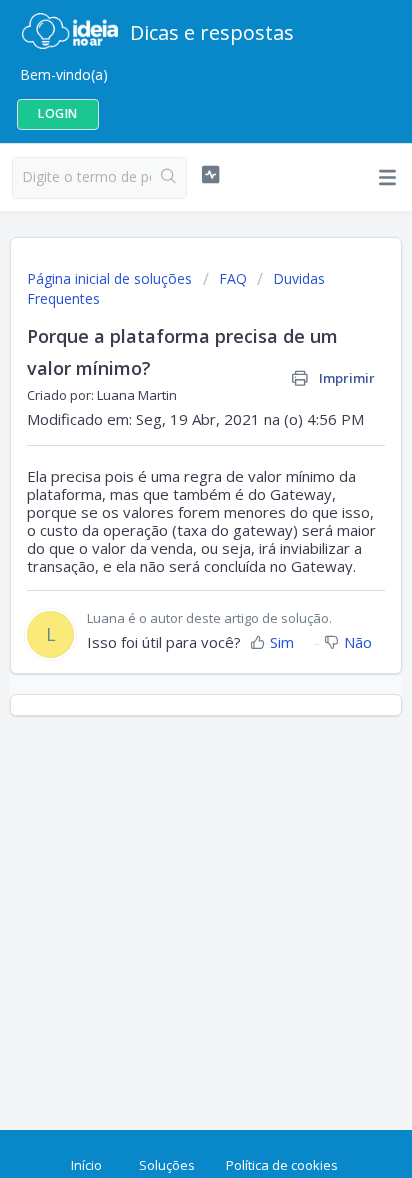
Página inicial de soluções (111, 278)
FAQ (233, 278)
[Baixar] (169, 578)
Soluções (167, 1165)
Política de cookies (282, 1165)
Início (86, 1165)
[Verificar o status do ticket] (211, 175)
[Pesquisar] (168, 178)
